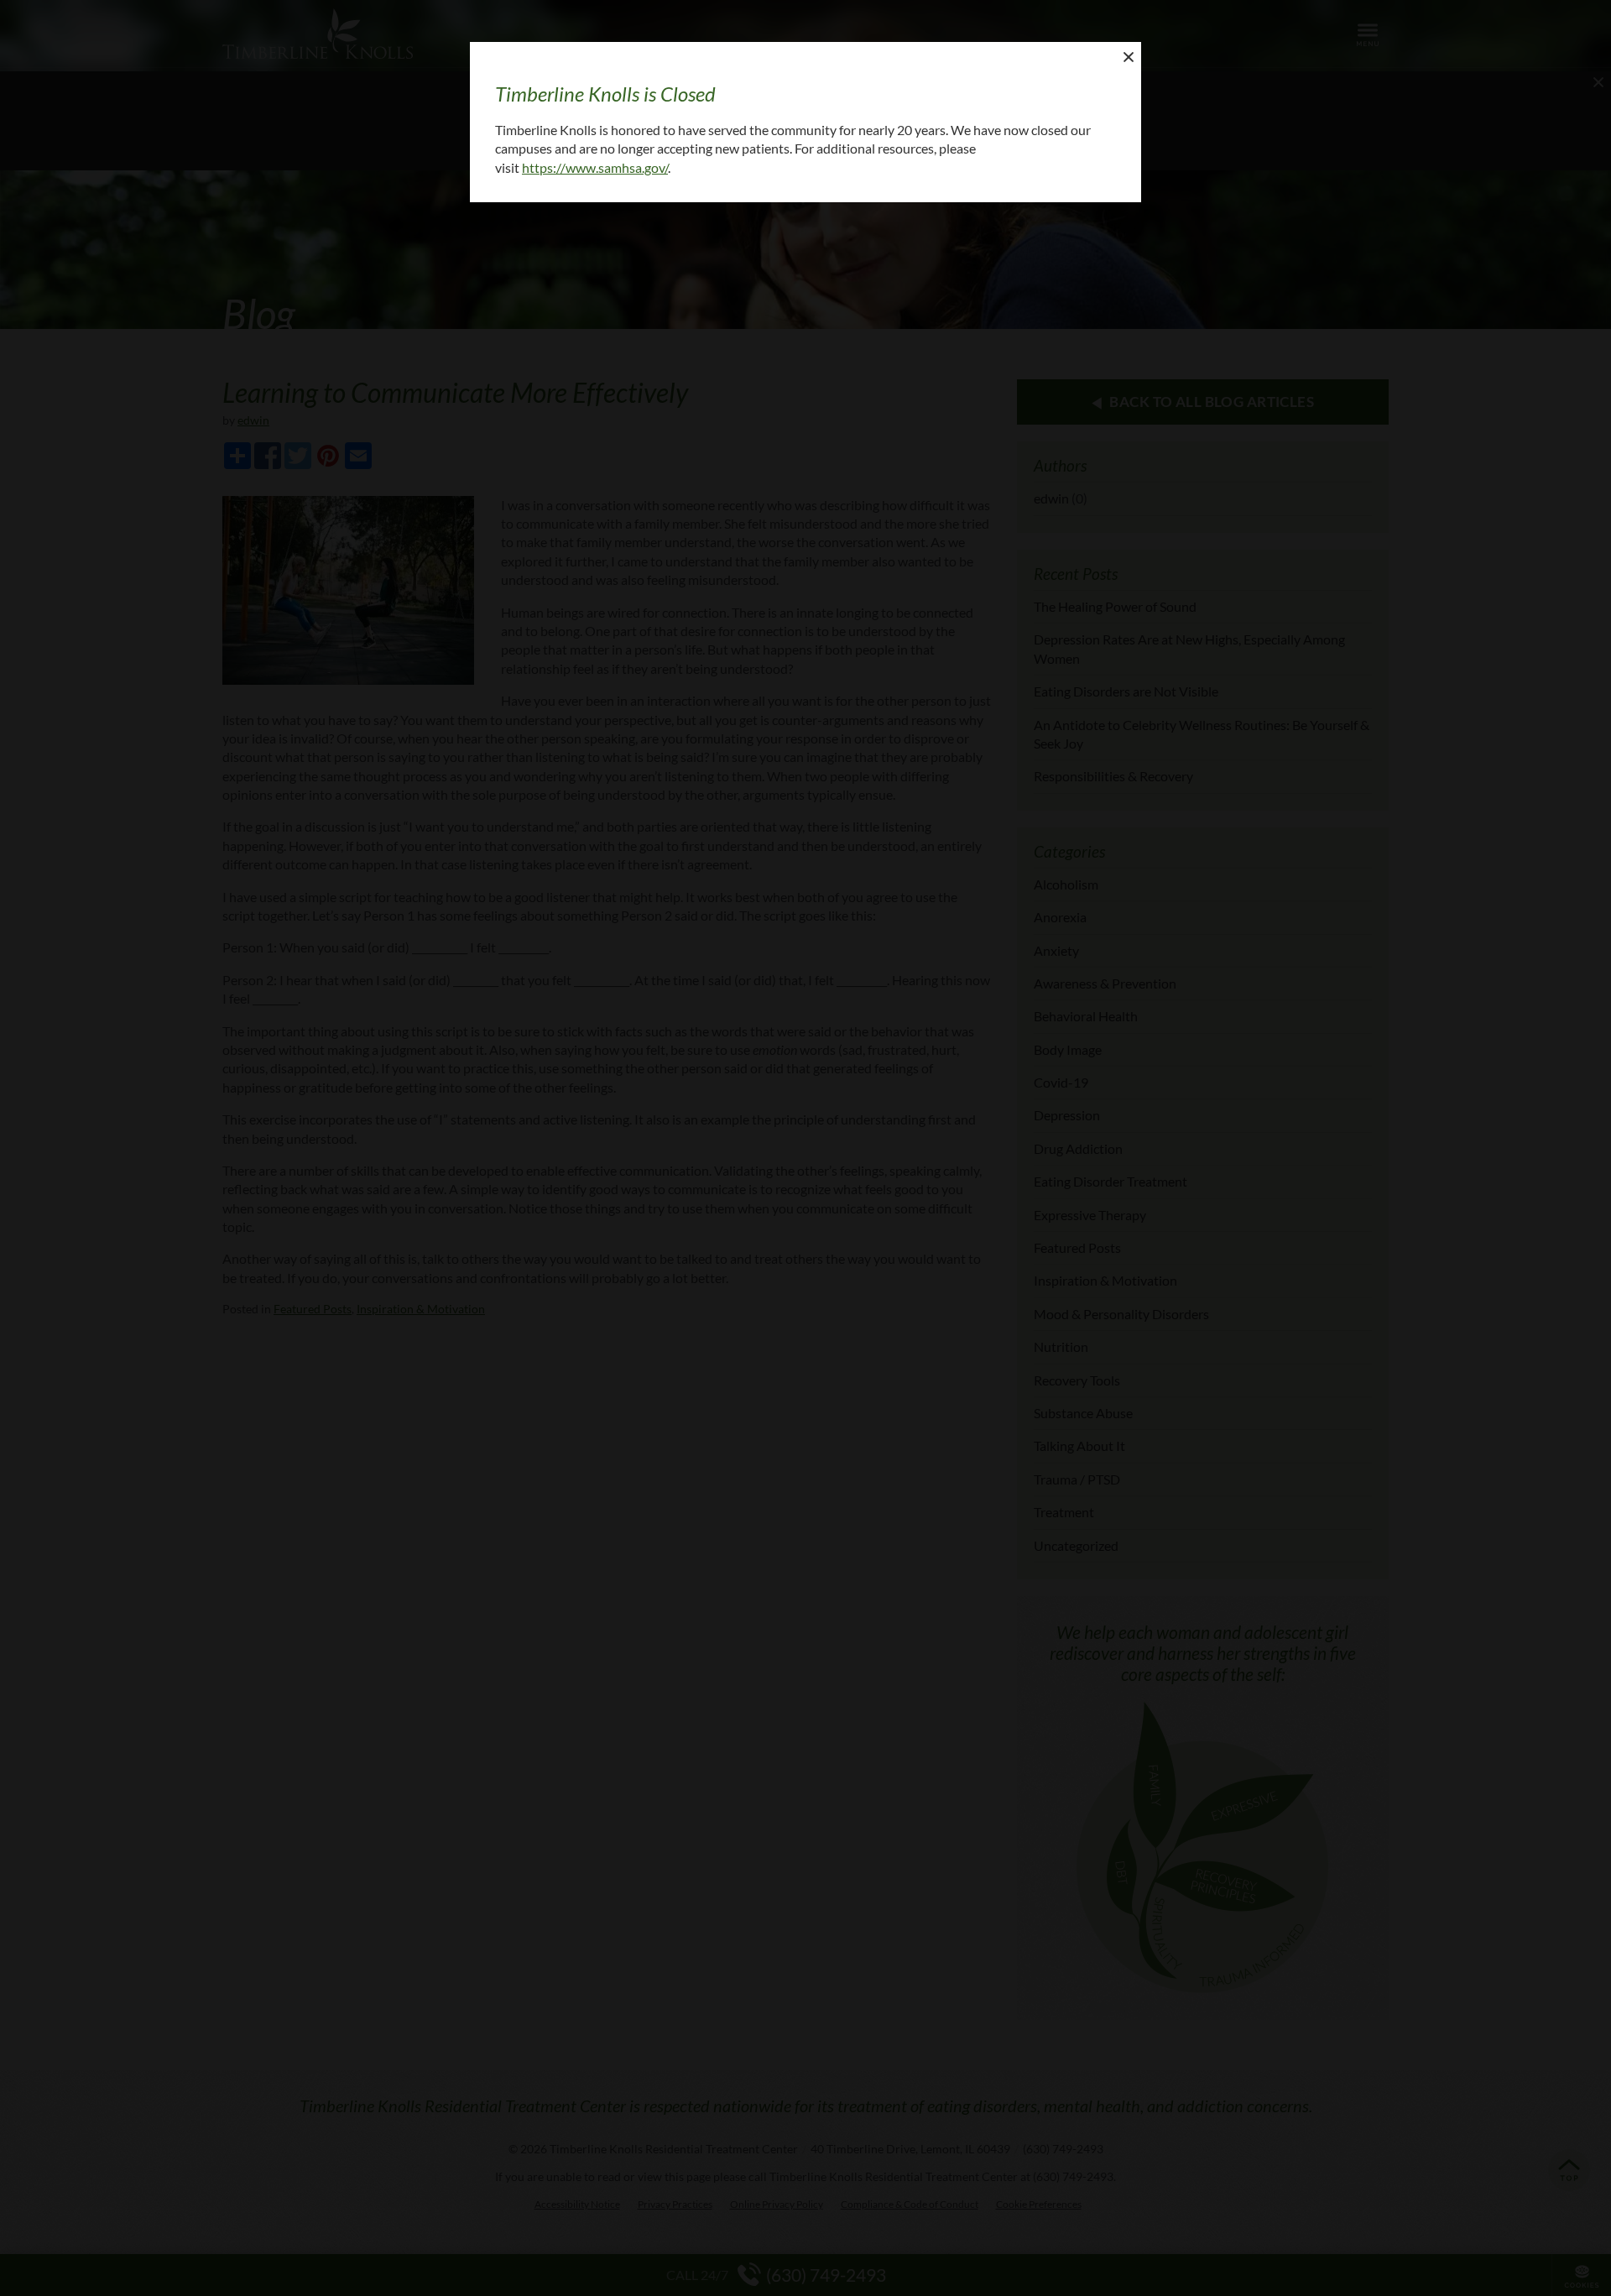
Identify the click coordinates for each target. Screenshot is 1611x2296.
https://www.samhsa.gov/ (595, 167)
